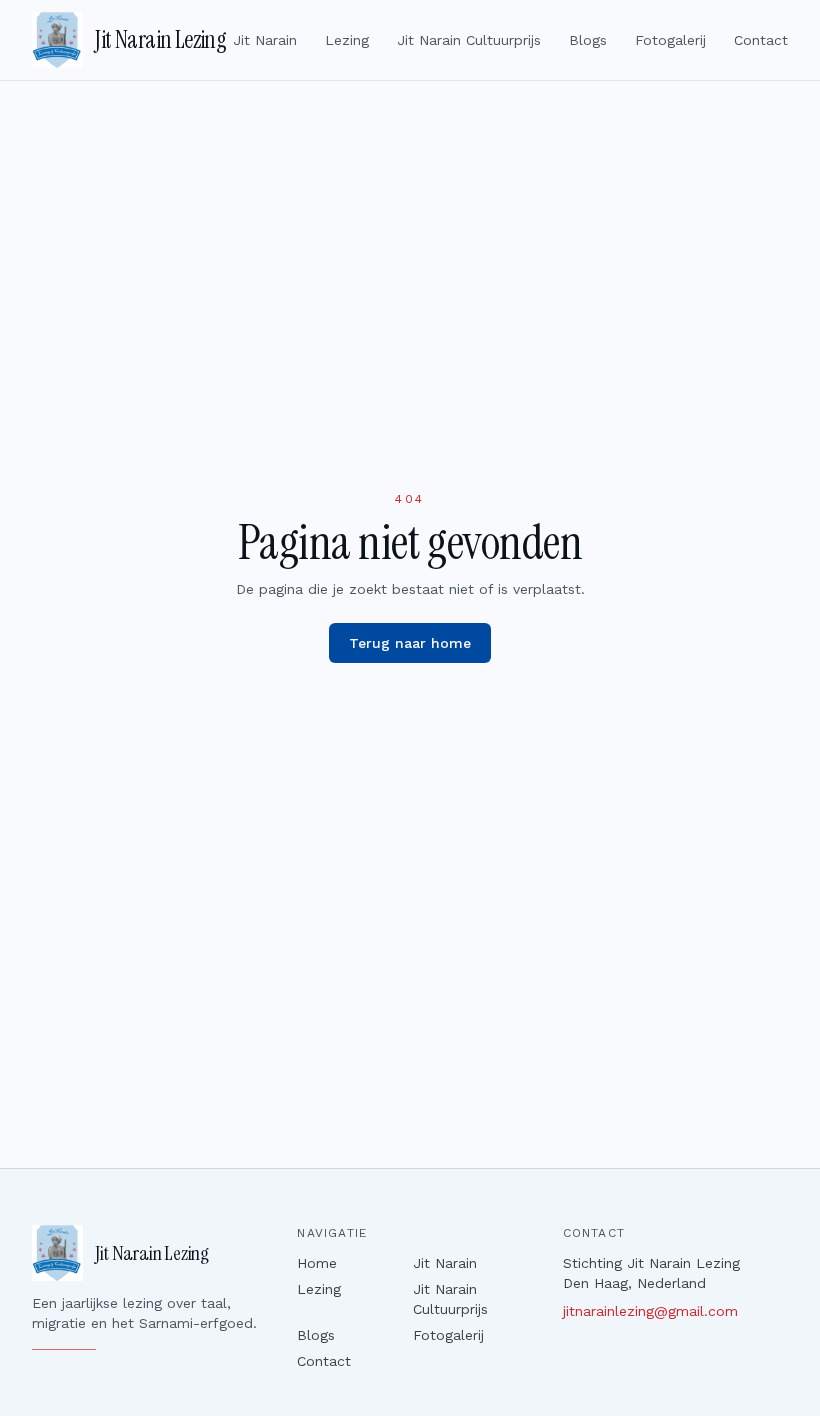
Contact (761, 40)
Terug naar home (410, 643)
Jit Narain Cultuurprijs (469, 40)
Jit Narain (265, 40)
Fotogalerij (670, 40)
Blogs (588, 40)
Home (317, 1263)
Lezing (347, 40)
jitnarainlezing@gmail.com (650, 1311)
